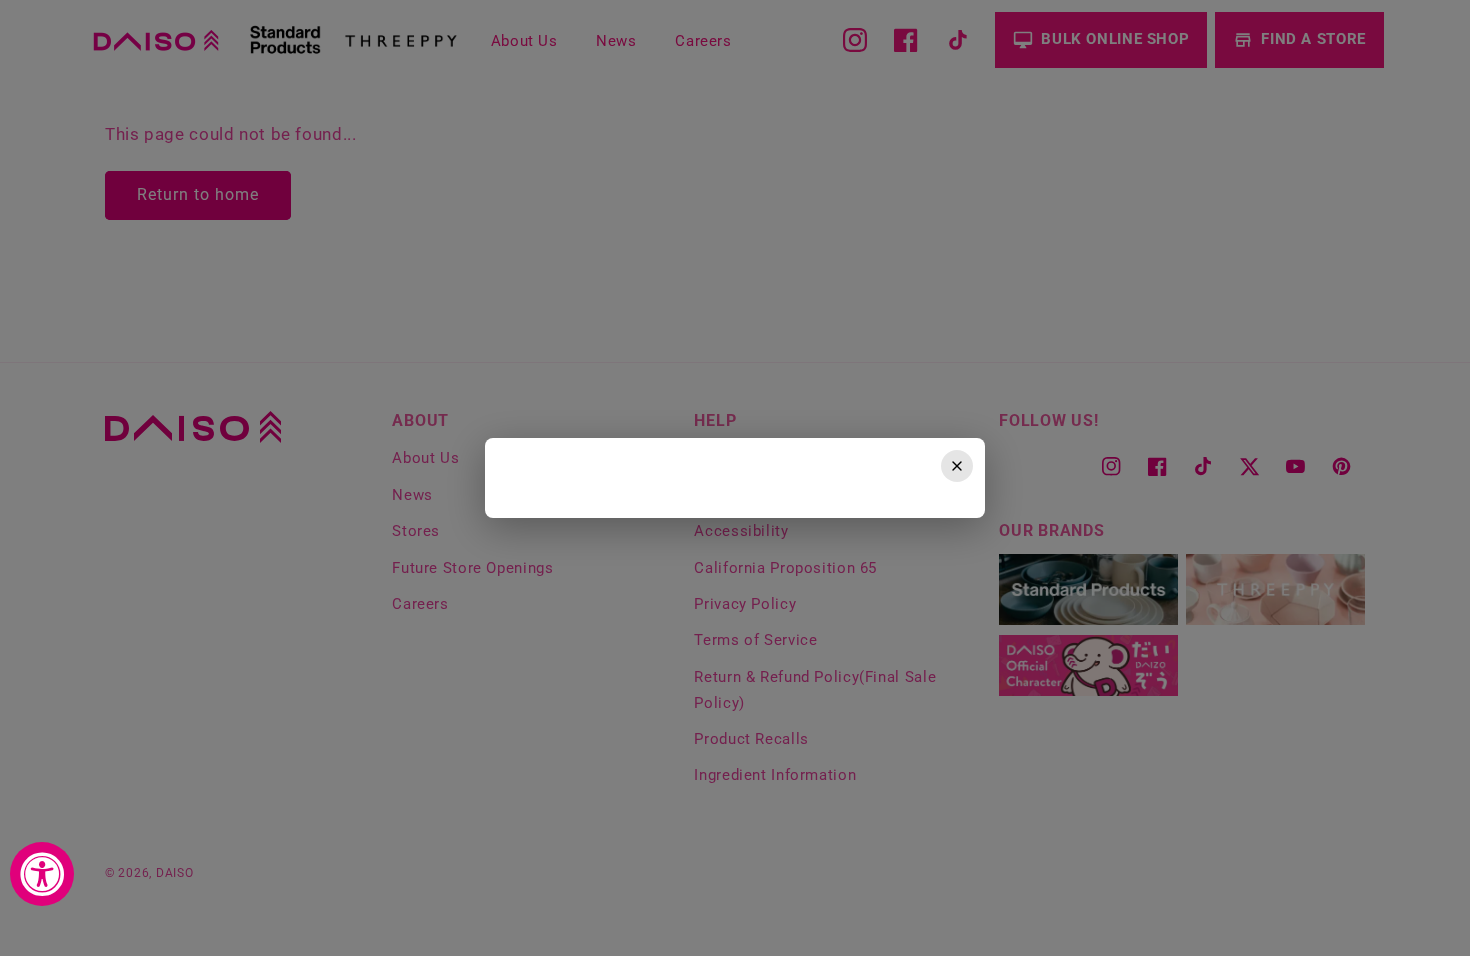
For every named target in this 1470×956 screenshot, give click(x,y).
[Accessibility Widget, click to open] (42, 874)
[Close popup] (957, 466)
